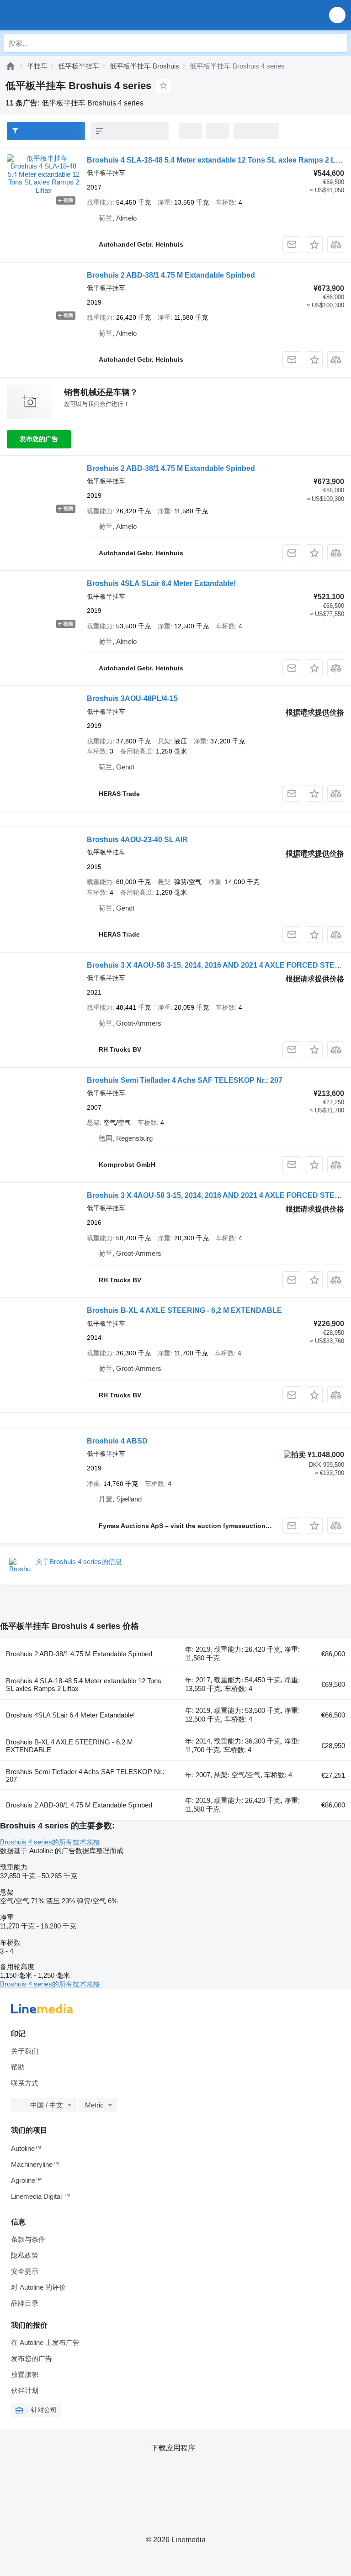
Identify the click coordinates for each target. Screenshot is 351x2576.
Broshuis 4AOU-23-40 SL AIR (137, 840)
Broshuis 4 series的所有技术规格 (50, 1842)
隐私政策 (25, 2255)
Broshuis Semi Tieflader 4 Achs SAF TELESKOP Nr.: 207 (185, 1080)
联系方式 (25, 2083)
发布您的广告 (39, 439)
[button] (337, 15)
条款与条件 (28, 2239)
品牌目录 (25, 2303)
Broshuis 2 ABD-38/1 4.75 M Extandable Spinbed (171, 275)
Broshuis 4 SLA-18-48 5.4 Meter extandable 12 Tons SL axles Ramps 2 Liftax (218, 160)
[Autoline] (11, 66)
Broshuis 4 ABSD (117, 1441)
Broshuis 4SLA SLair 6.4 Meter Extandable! (161, 583)
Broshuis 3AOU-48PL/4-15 (132, 698)
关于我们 (25, 2051)
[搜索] (338, 43)
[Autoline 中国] (59, 15)
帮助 (18, 2067)
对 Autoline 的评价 (38, 2287)
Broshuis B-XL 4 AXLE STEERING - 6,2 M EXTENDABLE (184, 1310)
